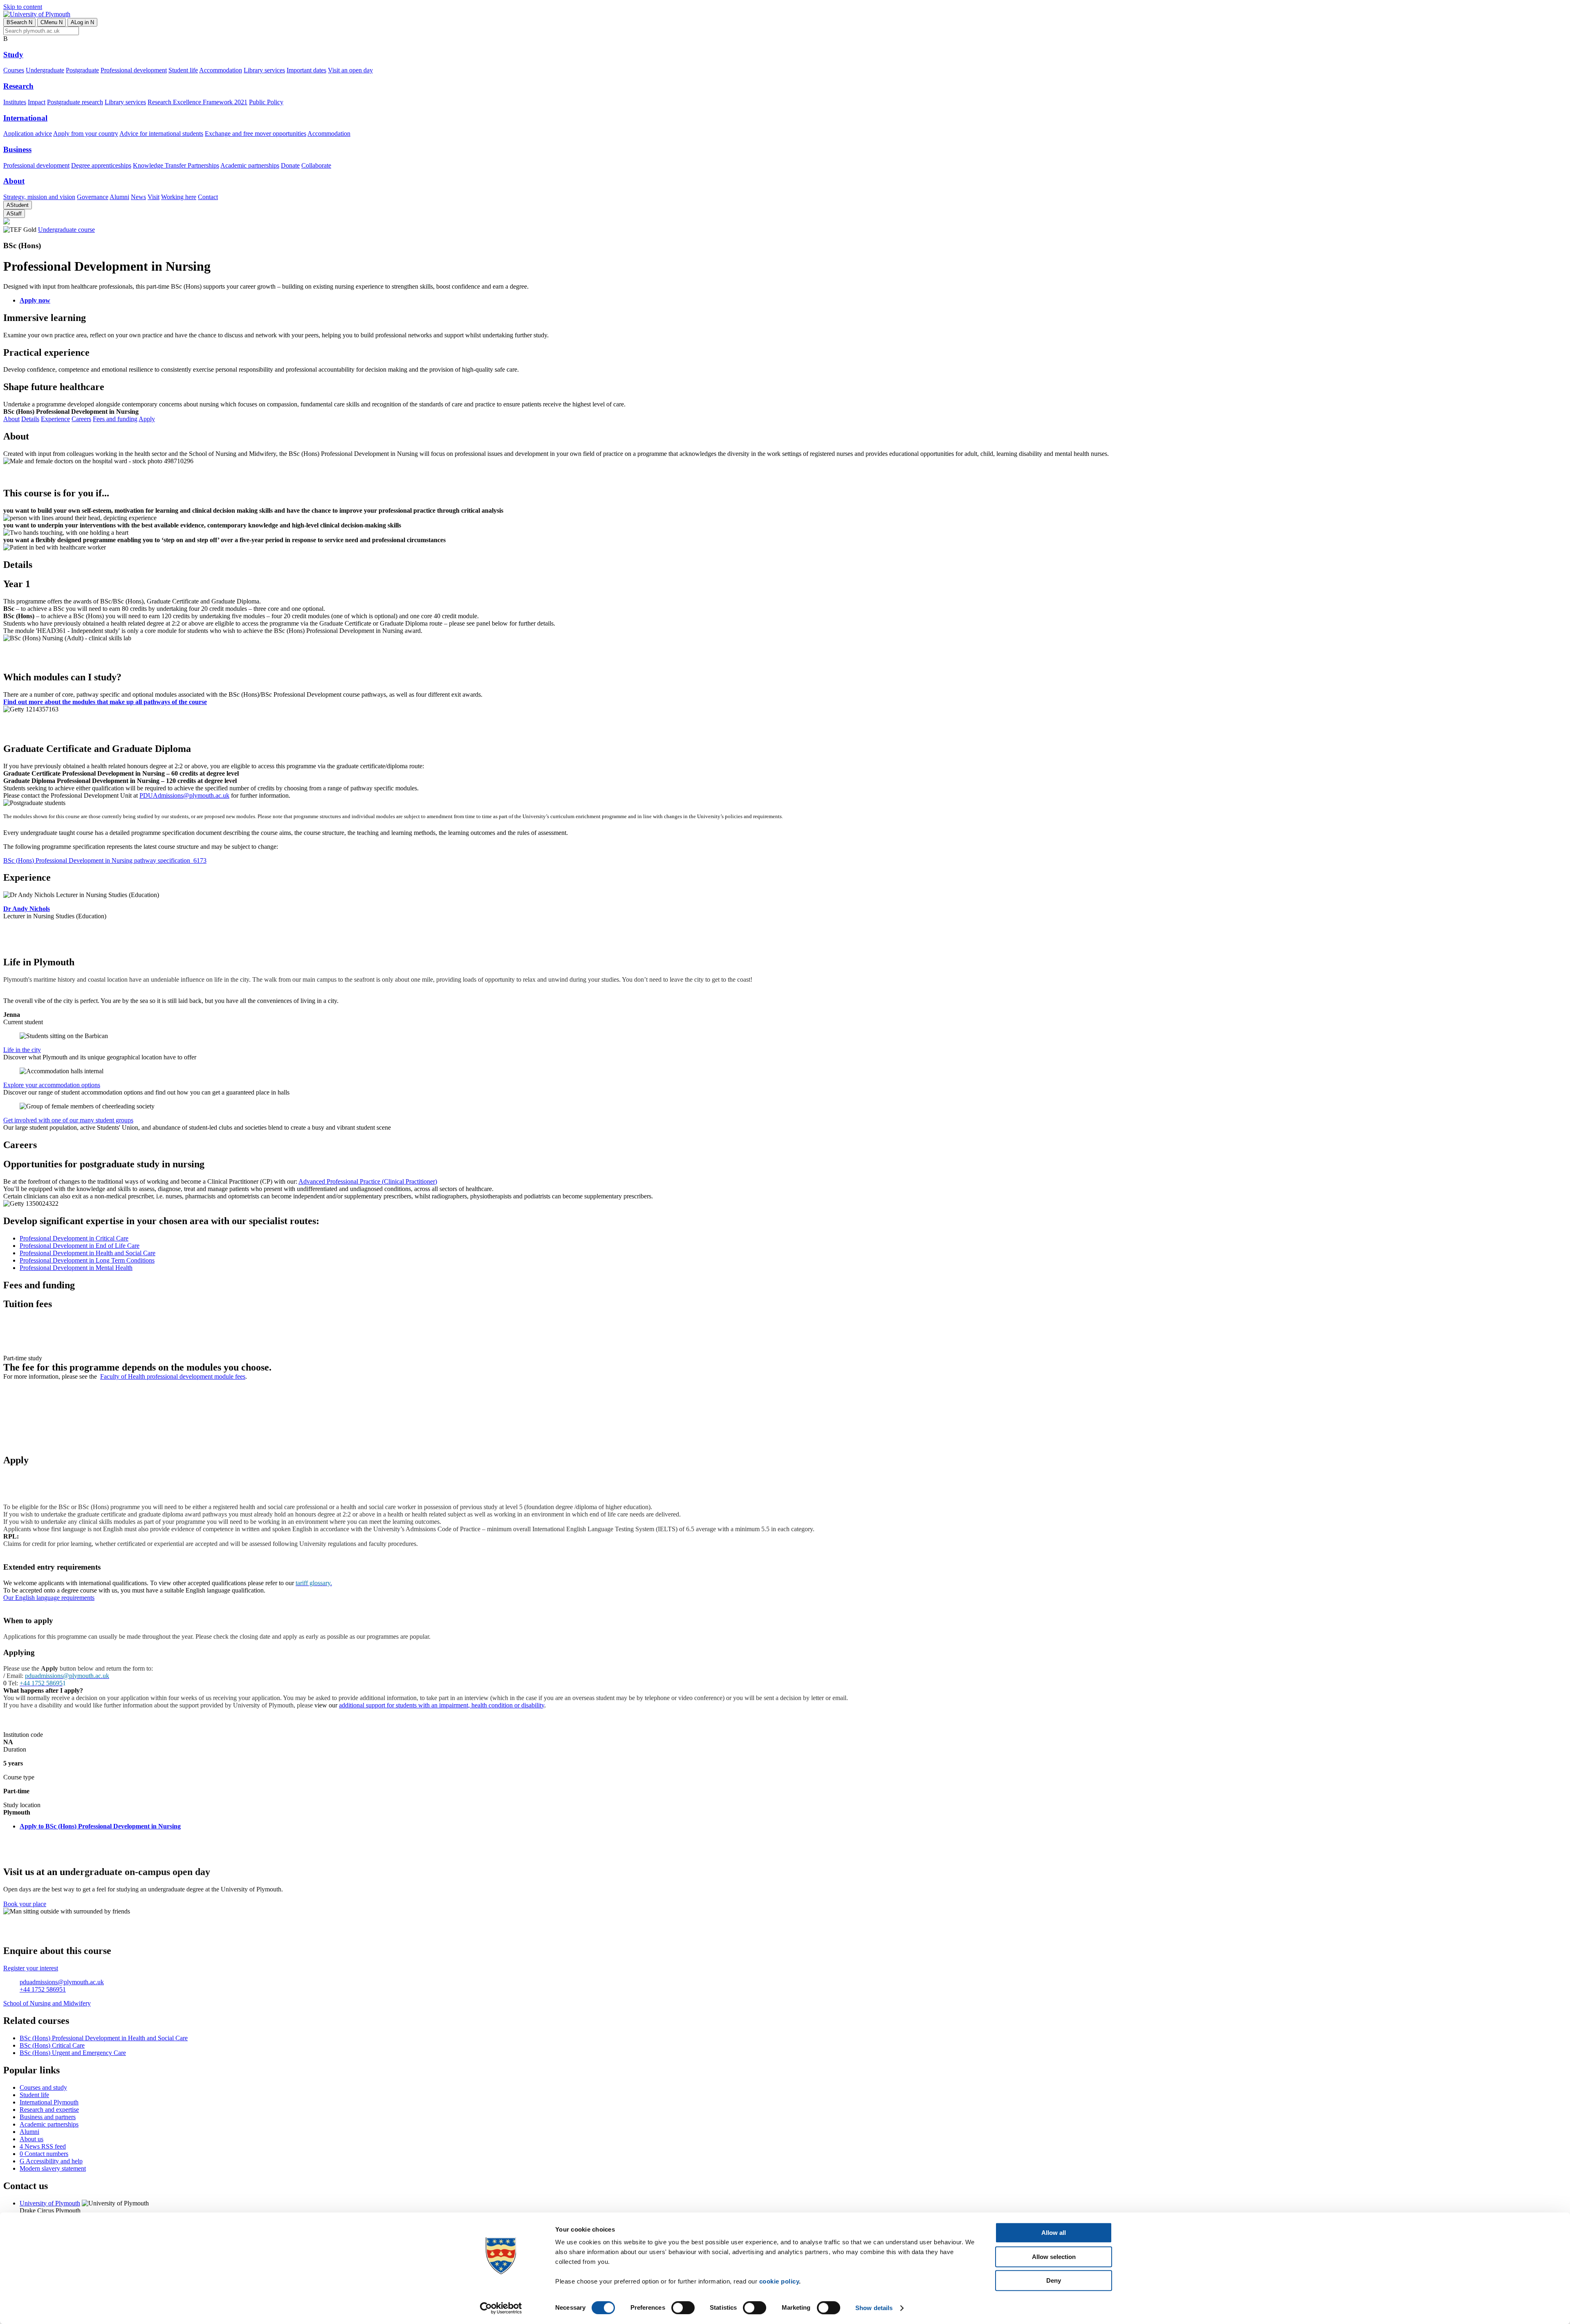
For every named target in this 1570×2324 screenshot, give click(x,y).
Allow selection (1054, 2257)
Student (18, 205)
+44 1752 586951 (43, 1989)
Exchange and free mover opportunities (256, 133)
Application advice (28, 133)
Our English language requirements (49, 1598)
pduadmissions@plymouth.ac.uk (62, 1982)
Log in (82, 22)
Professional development (134, 70)
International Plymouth (49, 2102)
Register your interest (31, 1968)
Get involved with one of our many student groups (68, 1120)
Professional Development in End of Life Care (80, 1246)
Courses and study (43, 2087)
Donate (290, 165)
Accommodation (221, 70)
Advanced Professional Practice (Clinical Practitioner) (368, 1181)
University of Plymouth (50, 2203)
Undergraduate (45, 70)
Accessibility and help (51, 2161)
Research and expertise (49, 2110)
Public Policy (266, 102)
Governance (93, 197)
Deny (1054, 2280)
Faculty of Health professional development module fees (173, 1376)
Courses (14, 70)
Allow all (1054, 2233)
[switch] (683, 2308)
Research (18, 86)
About (14, 181)
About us (31, 2139)
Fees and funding (115, 419)
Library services (264, 70)
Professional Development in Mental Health (76, 1268)
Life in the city (22, 1050)
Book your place (25, 1904)
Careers (81, 419)
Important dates (306, 70)
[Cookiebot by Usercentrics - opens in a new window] (501, 2308)
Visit (154, 197)
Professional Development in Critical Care (74, 1238)
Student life (183, 70)
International (25, 118)
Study (13, 55)
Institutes (15, 102)
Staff (14, 214)
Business (17, 149)
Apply (147, 419)
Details (30, 419)
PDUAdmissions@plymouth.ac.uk (184, 795)
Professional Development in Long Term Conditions (87, 1260)
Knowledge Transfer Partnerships (176, 165)
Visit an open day (350, 70)
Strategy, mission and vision (39, 197)
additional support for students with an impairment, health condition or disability (442, 1705)
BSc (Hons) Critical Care (52, 2045)
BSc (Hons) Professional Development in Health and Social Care (104, 2038)
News (138, 197)
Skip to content (23, 7)
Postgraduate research (75, 102)
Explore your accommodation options (52, 1085)
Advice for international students (161, 133)
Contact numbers (44, 2154)
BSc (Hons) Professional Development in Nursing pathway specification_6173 (105, 860)
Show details (874, 2308)
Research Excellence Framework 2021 (197, 102)
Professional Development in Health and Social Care (87, 1253)
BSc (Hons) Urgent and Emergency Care (73, 2053)
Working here (179, 197)
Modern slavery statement (53, 2168)
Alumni (119, 197)
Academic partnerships (250, 165)
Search (19, 22)
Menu (52, 22)
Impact (37, 102)
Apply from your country (86, 133)
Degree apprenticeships (101, 165)
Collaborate (316, 165)
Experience (55, 419)
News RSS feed (43, 2146)
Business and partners (48, 2117)
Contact (208, 197)
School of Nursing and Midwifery (47, 2003)
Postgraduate (82, 70)
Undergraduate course (66, 230)
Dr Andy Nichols (27, 909)
